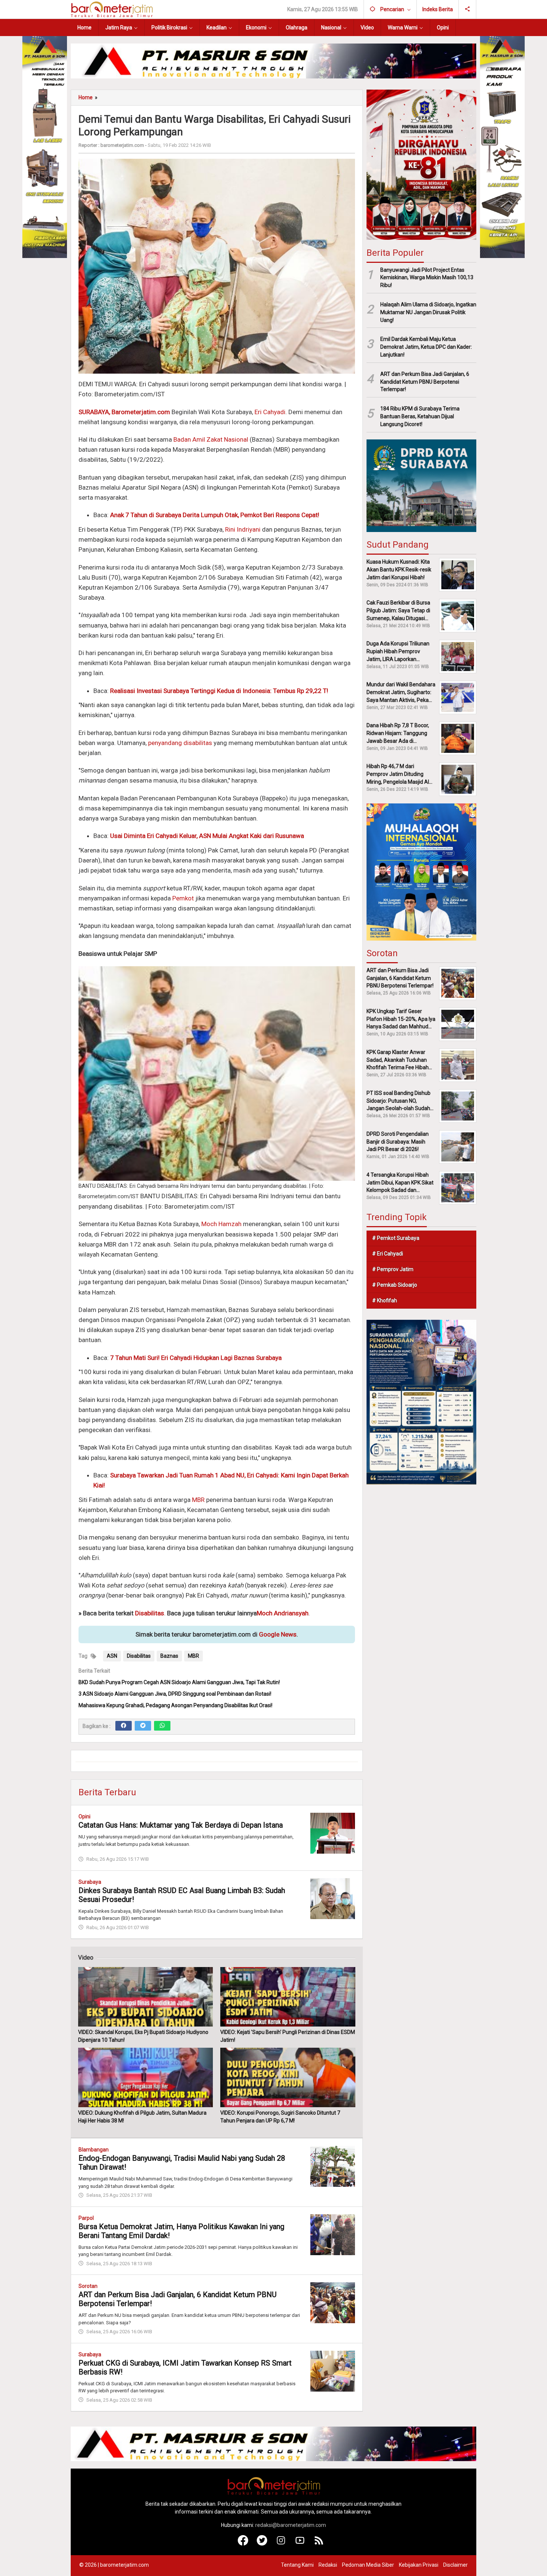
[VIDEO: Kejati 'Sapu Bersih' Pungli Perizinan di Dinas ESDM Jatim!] (288, 1997)
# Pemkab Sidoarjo (395, 1285)
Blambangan (94, 2150)
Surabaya (90, 1882)
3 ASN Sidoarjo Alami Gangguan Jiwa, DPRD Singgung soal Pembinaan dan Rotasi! (175, 1694)
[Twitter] (143, 1726)
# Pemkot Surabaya (396, 1238)
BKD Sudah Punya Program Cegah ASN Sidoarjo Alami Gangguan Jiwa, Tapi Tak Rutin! (179, 1682)
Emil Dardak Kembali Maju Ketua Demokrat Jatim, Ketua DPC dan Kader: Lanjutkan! (426, 347)
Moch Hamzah (221, 1224)
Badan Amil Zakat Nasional (211, 439)
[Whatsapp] (162, 1726)
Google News (278, 1634)
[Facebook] (124, 1726)
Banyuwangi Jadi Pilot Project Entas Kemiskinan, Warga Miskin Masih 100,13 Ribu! (427, 277)
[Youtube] (300, 2544)
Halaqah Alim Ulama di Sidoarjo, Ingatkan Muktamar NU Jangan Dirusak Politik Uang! (428, 312)
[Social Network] (468, 9)
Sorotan (88, 2286)
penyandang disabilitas (180, 743)
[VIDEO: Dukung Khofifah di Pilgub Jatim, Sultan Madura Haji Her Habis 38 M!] (145, 2077)
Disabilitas (150, 1613)
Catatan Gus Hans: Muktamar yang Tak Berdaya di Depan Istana (181, 1825)
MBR (198, 1500)
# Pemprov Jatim (393, 1269)
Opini (84, 1816)
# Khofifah (385, 1300)
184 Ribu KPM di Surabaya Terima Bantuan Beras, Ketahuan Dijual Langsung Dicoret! (420, 416)
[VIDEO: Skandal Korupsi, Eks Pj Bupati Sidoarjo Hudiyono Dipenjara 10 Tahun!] (145, 1997)
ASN (112, 1656)
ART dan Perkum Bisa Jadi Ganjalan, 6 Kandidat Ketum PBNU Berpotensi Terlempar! (425, 382)
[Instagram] (281, 2544)
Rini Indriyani (243, 529)
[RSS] (319, 2544)
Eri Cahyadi (270, 412)
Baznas (169, 1656)
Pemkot (183, 898)
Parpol (86, 2218)
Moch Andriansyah (283, 1613)
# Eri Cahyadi (388, 1254)
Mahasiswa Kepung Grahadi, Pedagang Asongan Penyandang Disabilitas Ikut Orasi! (175, 1705)
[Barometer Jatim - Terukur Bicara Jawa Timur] (112, 9)
